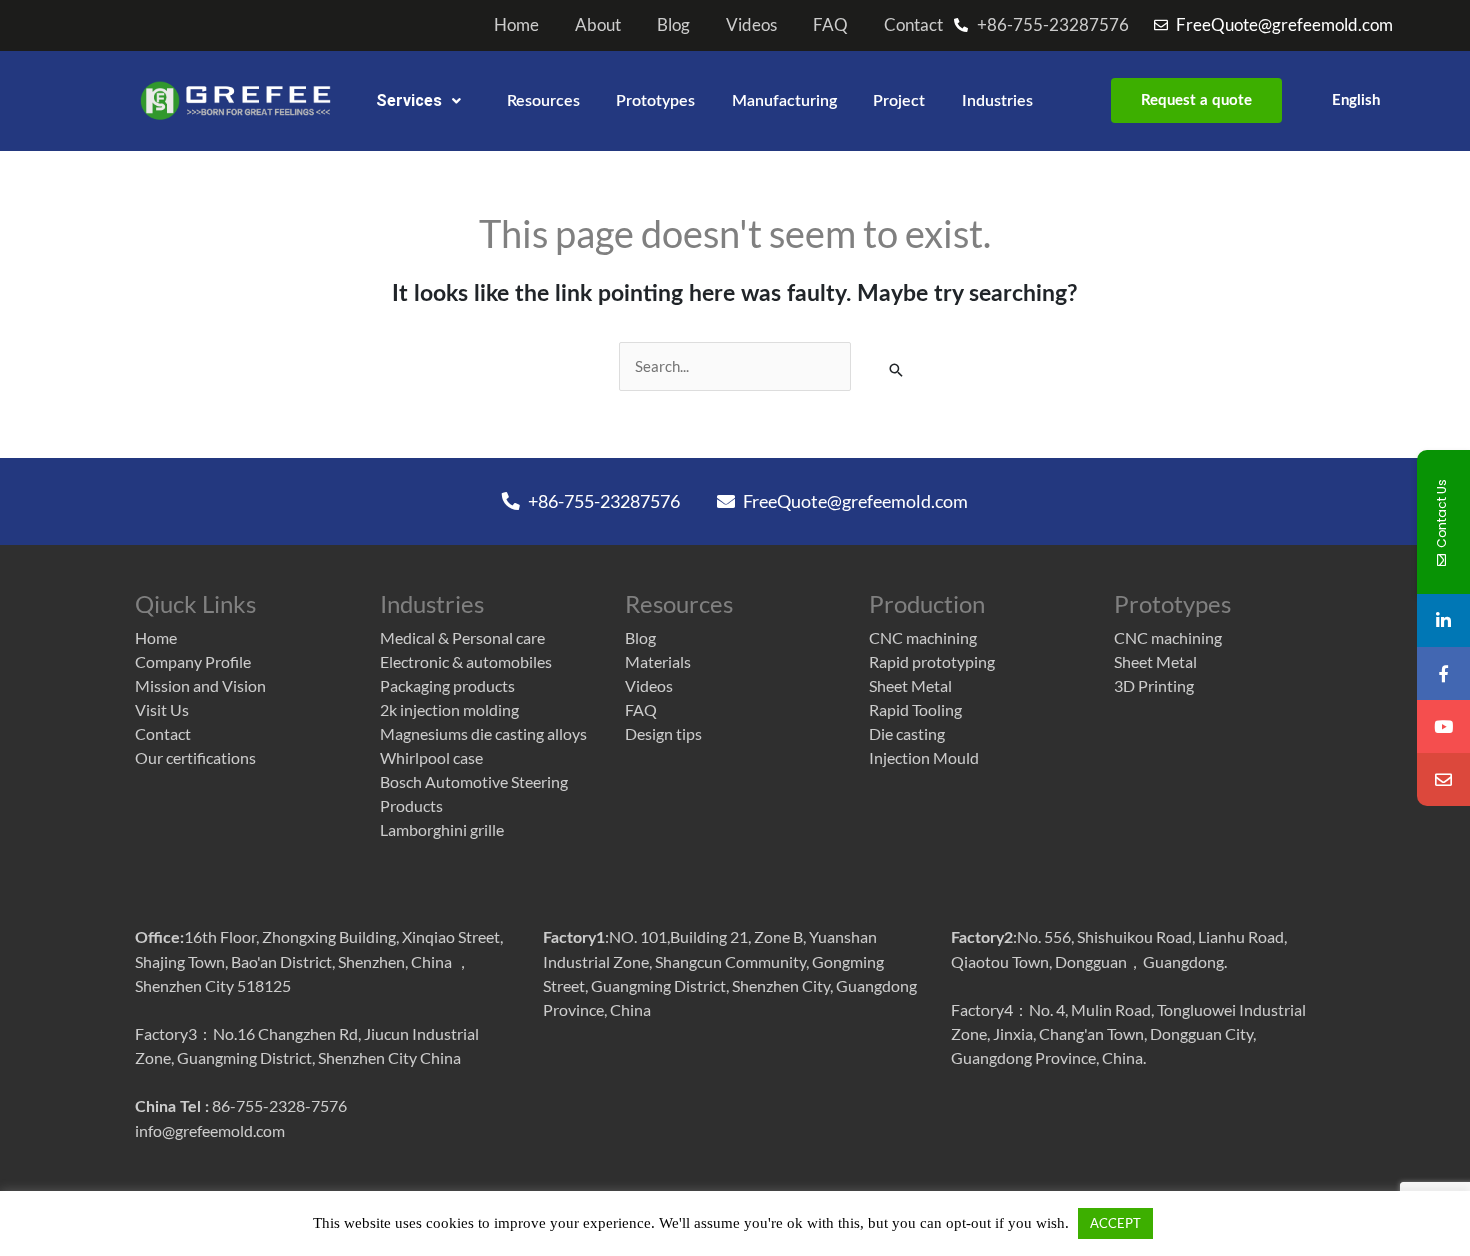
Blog (673, 25)
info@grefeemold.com (210, 1130)
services (409, 100)
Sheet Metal (910, 685)
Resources (543, 101)
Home (516, 25)
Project (899, 101)
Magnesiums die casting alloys (483, 733)
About (598, 25)
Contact (913, 25)
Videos (751, 25)
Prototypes (655, 101)
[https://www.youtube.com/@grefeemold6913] (1443, 726)
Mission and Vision (200, 685)
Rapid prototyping (932, 661)
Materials (658, 661)
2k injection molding (449, 709)
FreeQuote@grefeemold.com (854, 501)
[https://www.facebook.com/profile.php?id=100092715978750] (1443, 673)
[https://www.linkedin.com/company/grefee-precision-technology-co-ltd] (1443, 620)
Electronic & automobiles (466, 661)
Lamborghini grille (442, 829)
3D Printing (1154, 685)
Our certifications (195, 757)
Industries (997, 101)
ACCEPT (1115, 1223)
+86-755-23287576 (602, 501)
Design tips (663, 733)
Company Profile (193, 661)
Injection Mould (924, 757)
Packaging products (447, 685)
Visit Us (162, 709)
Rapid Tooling (915, 709)
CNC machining (923, 637)
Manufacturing (784, 101)
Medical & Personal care (462, 637)
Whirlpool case (431, 757)
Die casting (907, 733)
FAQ (830, 25)
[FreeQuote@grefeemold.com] (1443, 779)
